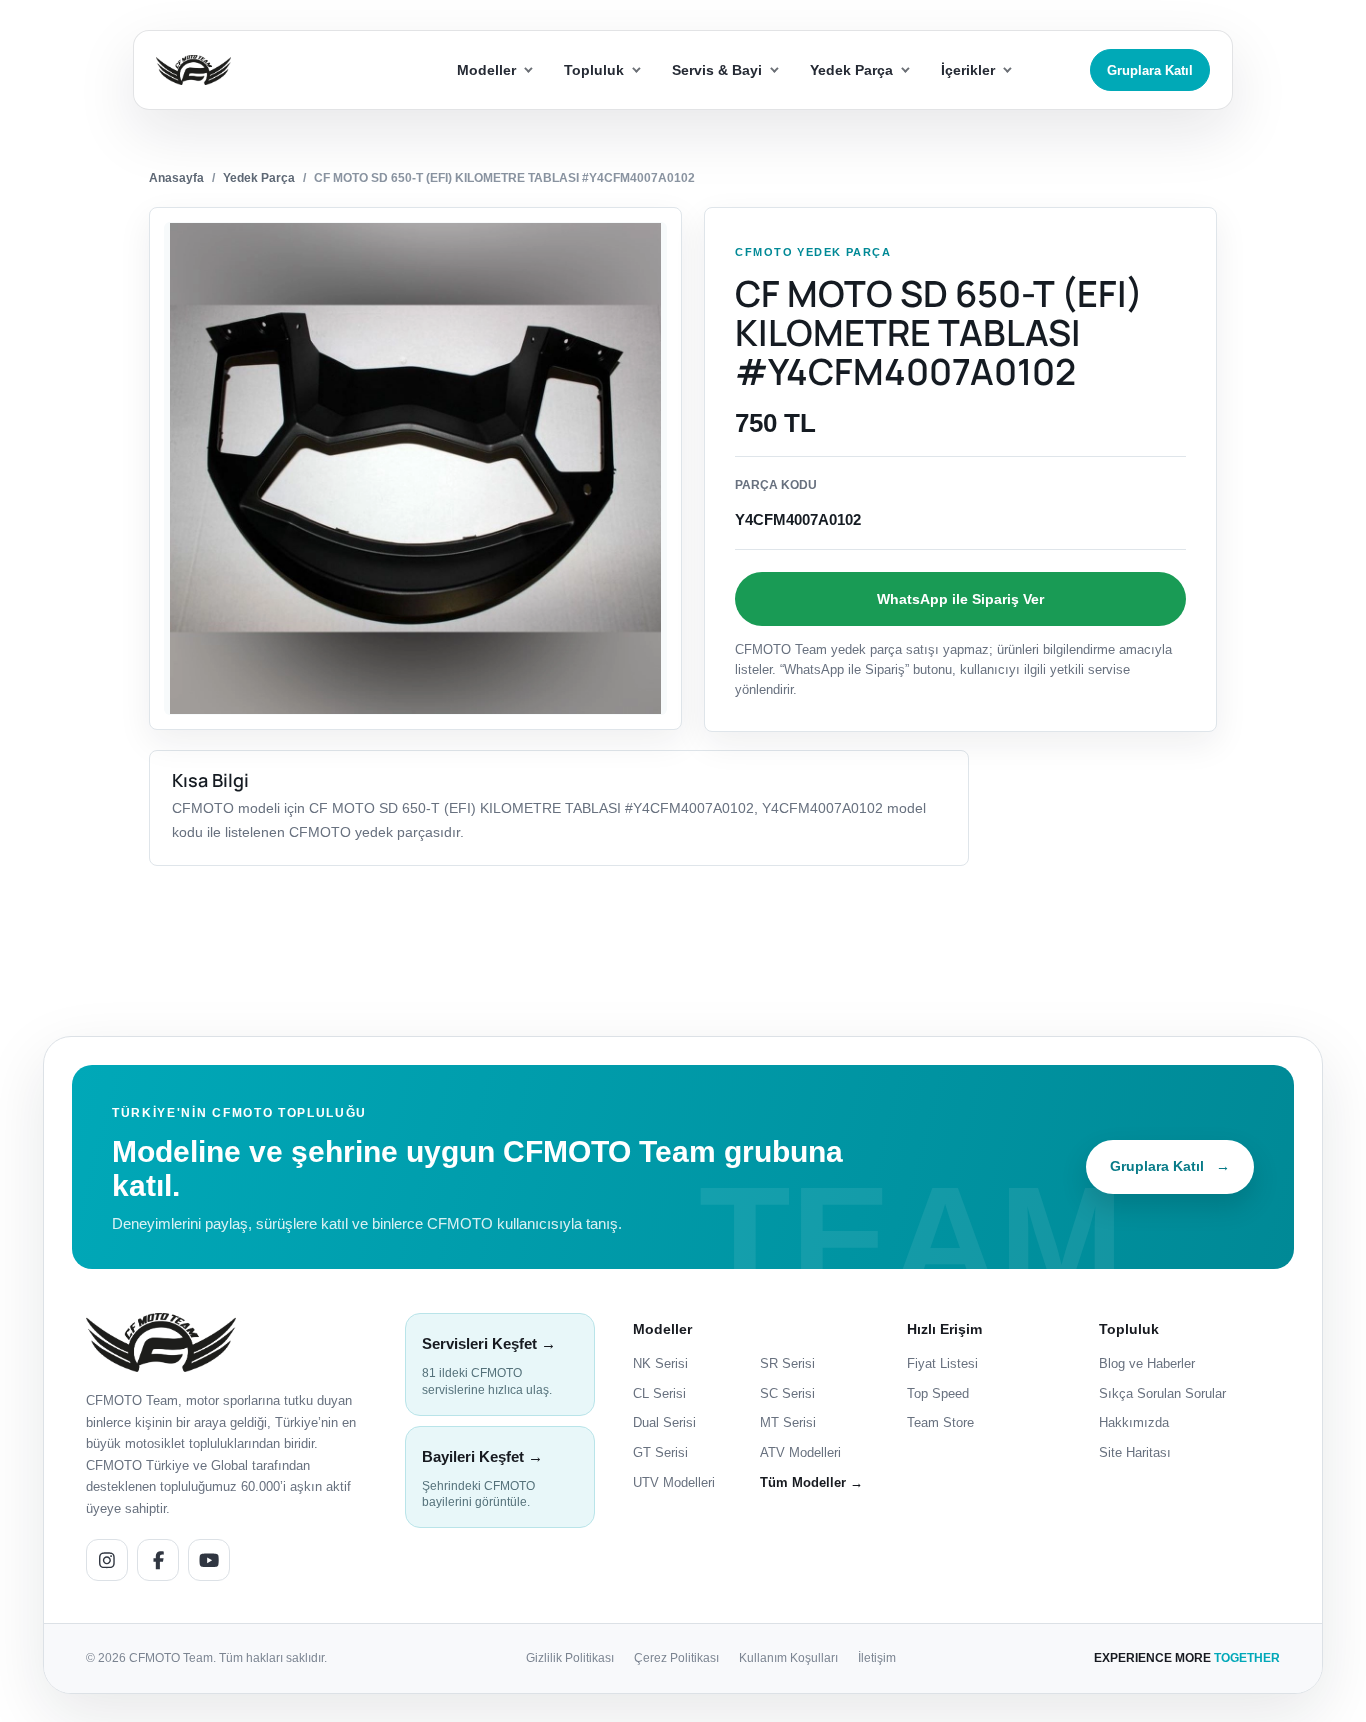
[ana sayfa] (266, 70)
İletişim (877, 1658)
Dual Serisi (664, 1422)
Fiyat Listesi (942, 1363)
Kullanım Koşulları (788, 1658)
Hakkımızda (1134, 1422)
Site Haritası (1135, 1452)
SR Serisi (787, 1363)
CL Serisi (659, 1393)
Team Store (940, 1422)
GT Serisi (660, 1452)
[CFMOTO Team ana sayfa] (161, 1342)
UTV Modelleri (674, 1482)
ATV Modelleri (800, 1452)
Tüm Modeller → (811, 1482)
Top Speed (938, 1393)
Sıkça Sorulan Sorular (1162, 1393)
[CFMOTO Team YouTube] (209, 1560)
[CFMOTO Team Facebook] (158, 1560)
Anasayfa (176, 178)
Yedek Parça (259, 178)
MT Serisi (788, 1422)
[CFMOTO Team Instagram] (107, 1560)
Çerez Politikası (676, 1658)
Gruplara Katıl (1150, 70)
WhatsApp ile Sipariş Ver (960, 599)
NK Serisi (660, 1363)
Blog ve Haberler (1147, 1363)
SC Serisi (787, 1393)
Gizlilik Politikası (570, 1658)
